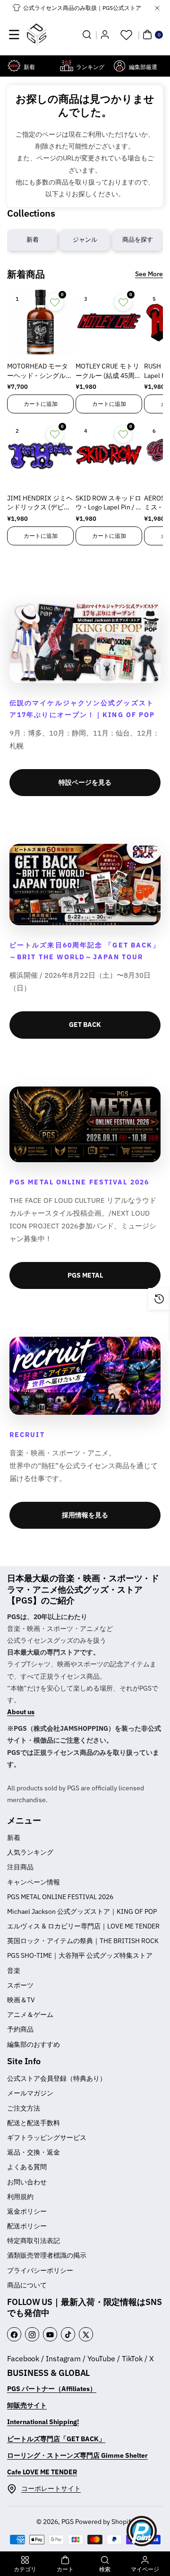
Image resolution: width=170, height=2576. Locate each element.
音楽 (14, 1971)
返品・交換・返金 (34, 2152)
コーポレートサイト (51, 2488)
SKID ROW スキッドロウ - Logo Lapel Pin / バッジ (109, 503)
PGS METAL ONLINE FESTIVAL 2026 (60, 1897)
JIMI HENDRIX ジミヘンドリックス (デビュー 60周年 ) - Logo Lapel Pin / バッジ (40, 503)
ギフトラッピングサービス (47, 2138)
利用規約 (20, 2197)
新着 (14, 1838)
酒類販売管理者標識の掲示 (47, 2255)
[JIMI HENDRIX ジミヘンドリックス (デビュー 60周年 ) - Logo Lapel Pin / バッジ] (40, 454)
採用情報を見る (85, 1515)
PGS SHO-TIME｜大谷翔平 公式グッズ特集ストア (80, 1955)
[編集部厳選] (119, 66)
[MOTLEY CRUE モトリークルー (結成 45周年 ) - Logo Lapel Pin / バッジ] (109, 322)
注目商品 (20, 1867)
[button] (14, 35)
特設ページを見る (85, 782)
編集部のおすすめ (34, 2044)
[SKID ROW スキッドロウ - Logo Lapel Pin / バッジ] (109, 454)
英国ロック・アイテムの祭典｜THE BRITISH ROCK (83, 1941)
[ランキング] (67, 66)
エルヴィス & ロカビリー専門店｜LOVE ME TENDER (83, 1926)
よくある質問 (27, 2167)
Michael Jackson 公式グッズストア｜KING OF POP (82, 1911)
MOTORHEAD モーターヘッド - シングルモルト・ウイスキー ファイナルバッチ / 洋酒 (40, 371)
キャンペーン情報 (34, 1882)
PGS (68, 2522)
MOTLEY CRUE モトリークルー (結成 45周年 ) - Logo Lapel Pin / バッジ (108, 371)
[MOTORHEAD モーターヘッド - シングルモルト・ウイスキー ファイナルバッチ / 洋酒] (40, 322)
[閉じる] (157, 8)
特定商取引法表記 (34, 2241)
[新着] (14, 66)
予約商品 (20, 2029)
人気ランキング (30, 1852)
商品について (27, 2285)
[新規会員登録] (105, 35)
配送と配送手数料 (34, 2123)
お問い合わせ (27, 2182)
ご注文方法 (24, 2108)
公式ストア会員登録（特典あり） (57, 2078)
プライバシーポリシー (40, 2270)
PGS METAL (85, 1275)
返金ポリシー (27, 2211)
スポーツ (20, 1985)
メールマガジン (30, 2093)
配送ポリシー (27, 2226)
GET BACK (85, 1025)
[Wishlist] (126, 35)
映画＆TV (21, 2000)
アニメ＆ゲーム (30, 2015)
